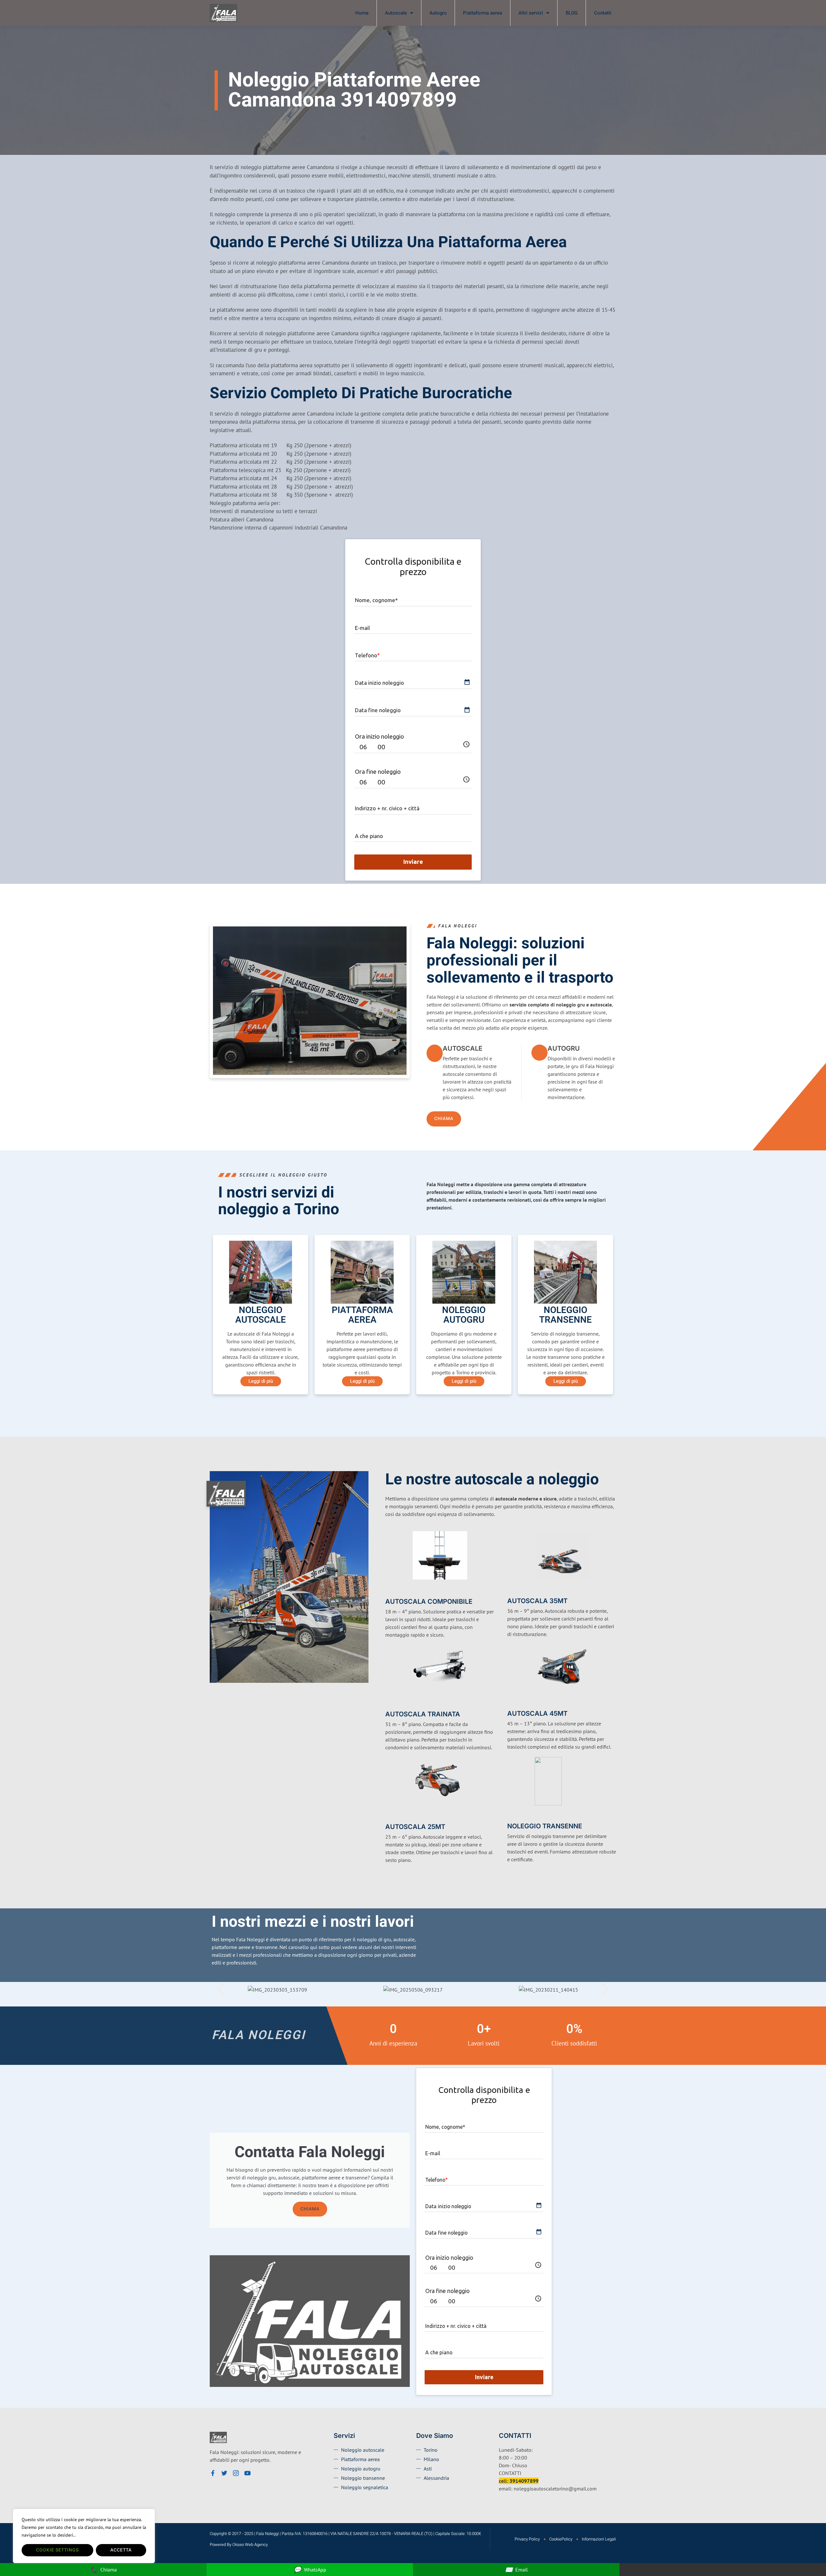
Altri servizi (531, 13)
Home (362, 13)
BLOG (572, 13)
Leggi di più (261, 1381)
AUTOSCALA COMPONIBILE (429, 1601)
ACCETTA (121, 2550)
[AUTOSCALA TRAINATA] (389, 1703)
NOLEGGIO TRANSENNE (545, 1826)
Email (516, 2569)
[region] (84, 2536)
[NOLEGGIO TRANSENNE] (511, 1816)
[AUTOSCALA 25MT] (389, 1816)
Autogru (438, 13)
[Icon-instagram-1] (236, 2473)
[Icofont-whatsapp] (259, 2473)
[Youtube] (247, 2473)
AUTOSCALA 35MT (537, 1601)
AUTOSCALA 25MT (415, 1827)
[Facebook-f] (213, 2473)
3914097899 (524, 2481)
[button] (221, 1989)
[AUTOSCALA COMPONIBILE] (389, 1591)
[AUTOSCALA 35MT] (511, 1591)
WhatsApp (310, 2569)
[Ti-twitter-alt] (224, 2473)
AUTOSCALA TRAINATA (423, 1714)
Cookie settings (57, 2550)
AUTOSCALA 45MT (537, 1713)
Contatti (603, 13)
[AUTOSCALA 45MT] (511, 1703)
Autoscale (396, 13)
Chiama (310, 2209)
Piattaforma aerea (483, 13)
